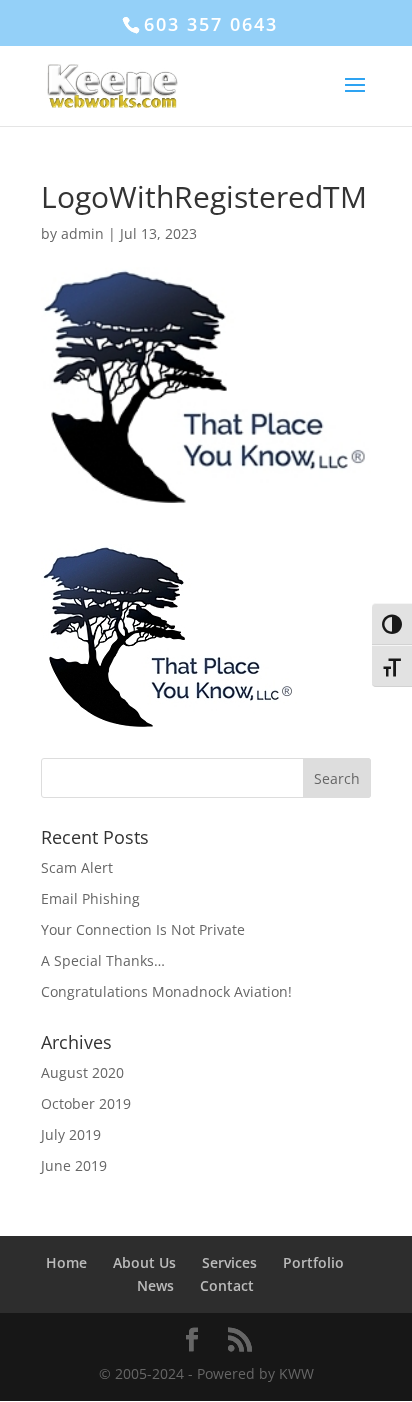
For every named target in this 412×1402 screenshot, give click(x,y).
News (155, 1285)
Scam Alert (77, 867)
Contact (227, 1285)
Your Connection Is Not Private (143, 929)
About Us (144, 1262)
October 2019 (86, 1103)
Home (66, 1262)
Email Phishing (90, 898)
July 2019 (71, 1134)
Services (229, 1262)
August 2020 (82, 1072)
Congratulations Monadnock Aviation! (166, 991)
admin (82, 233)
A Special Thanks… (103, 960)
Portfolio (313, 1262)
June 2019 (74, 1165)
